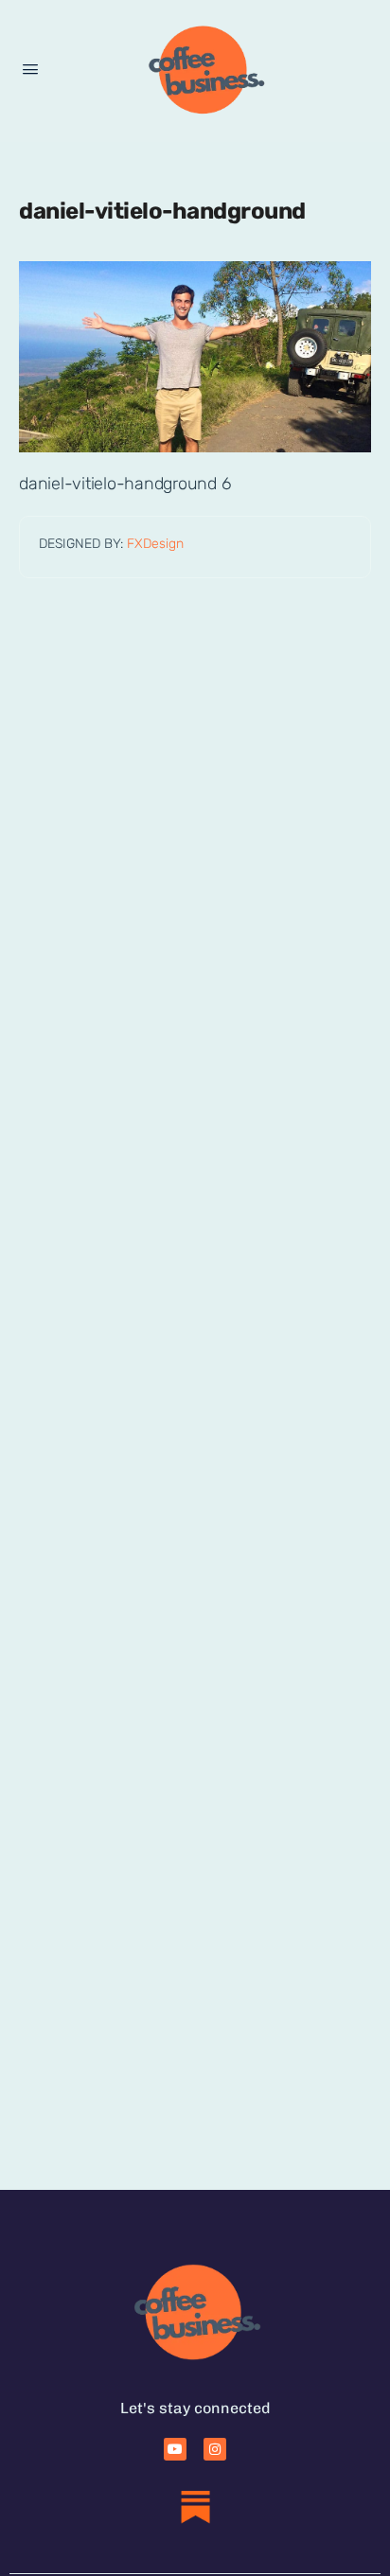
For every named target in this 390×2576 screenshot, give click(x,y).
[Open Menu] (30, 70)
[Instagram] (215, 2449)
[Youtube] (175, 2449)
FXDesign (155, 544)
